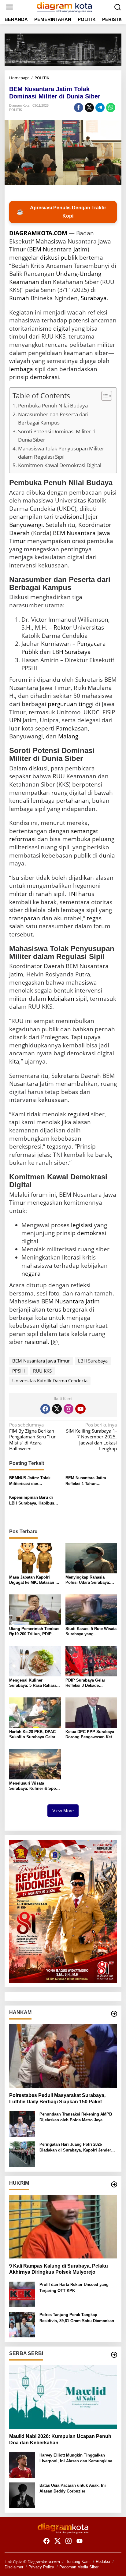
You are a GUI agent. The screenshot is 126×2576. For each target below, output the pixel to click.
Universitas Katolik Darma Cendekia (50, 1380)
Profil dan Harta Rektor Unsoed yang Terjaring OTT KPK (74, 2288)
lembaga (21, 369)
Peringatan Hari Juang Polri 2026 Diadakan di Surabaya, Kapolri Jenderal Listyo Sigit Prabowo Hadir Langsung (77, 2148)
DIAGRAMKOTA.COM (38, 233)
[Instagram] (69, 1409)
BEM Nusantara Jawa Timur (41, 1361)
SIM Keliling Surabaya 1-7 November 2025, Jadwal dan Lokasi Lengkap (91, 1437)
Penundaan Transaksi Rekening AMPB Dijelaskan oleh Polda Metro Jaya (76, 2117)
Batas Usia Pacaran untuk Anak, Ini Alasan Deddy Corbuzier (73, 2488)
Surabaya (94, 298)
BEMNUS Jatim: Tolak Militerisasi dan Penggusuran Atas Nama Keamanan (33, 1481)
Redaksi (103, 2562)
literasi (71, 1257)
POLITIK (16, 110)
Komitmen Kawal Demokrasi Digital (60, 465)
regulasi (78, 1114)
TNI (72, 894)
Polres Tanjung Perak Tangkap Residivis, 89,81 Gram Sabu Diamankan (77, 2318)
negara (31, 1274)
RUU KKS (42, 1371)
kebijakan (61, 999)
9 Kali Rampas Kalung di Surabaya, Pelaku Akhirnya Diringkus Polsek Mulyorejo (59, 2269)
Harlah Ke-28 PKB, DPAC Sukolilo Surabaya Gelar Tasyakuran (32, 1735)
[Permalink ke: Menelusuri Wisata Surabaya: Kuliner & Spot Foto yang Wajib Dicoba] (35, 1764)
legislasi (82, 1225)
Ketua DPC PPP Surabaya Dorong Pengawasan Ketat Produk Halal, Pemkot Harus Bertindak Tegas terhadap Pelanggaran (90, 1735)
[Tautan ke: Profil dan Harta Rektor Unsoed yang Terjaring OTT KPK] (22, 2294)
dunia (107, 855)
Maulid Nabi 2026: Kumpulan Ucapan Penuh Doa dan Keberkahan (60, 2439)
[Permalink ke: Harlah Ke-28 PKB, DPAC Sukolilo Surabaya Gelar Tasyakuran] (35, 1712)
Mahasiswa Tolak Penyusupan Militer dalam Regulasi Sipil (61, 453)
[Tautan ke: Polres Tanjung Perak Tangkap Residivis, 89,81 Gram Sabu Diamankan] (22, 2324)
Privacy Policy (41, 2567)
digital (62, 329)
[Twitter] (57, 1409)
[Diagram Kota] (64, 6)
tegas (94, 918)
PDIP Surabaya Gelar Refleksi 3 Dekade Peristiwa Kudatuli (85, 1683)
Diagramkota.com (43, 2562)
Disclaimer (14, 2567)
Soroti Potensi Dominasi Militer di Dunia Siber (57, 435)
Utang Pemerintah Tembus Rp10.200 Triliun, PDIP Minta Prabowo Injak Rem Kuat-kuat (34, 1632)
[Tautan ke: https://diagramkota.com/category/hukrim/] (114, 2184)
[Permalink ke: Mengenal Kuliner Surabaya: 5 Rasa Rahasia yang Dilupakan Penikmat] (35, 1661)
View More (63, 1811)
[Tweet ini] (89, 108)
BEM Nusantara (50, 249)
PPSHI (19, 1371)
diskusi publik (59, 258)
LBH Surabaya (72, 652)
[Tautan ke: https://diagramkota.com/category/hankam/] (114, 2014)
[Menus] (9, 7)
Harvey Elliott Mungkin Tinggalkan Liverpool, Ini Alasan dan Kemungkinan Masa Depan (77, 2459)
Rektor (63, 627)
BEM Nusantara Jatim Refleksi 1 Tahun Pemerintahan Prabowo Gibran (88, 1481)
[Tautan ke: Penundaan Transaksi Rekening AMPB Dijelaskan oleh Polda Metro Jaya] (22, 2123)
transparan (25, 918)
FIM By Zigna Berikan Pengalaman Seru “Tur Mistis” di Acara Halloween (32, 1437)
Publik (30, 652)
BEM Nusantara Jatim (70, 1301)
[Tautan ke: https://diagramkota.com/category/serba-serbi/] (114, 2355)
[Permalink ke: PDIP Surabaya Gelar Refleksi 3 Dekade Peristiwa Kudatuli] (91, 1661)
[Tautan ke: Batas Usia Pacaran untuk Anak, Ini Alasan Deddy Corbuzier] (22, 2495)
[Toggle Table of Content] (104, 396)
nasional (36, 1342)
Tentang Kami (78, 2562)
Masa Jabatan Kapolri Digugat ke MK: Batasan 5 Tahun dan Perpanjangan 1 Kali (35, 1580)
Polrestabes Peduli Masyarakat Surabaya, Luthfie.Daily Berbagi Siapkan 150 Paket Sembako (57, 2099)
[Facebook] (45, 1409)
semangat (85, 831)
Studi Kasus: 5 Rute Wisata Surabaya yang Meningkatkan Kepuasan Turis (91, 1632)
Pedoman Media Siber (79, 2567)
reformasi (22, 839)
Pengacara (91, 644)
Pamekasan (72, 728)
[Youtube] (80, 1409)
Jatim (80, 249)
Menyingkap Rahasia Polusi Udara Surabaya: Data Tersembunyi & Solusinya (88, 1580)
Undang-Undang (79, 274)
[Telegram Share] (100, 108)
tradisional (70, 517)
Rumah (19, 298)
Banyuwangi (26, 525)
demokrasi (44, 377)
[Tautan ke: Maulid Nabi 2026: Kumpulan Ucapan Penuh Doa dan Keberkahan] (63, 2397)
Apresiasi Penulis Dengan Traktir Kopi (61, 212)
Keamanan (24, 282)
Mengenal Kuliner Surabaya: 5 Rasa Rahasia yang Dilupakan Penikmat (34, 1683)
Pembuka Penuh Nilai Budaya (53, 405)
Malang (68, 736)
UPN (15, 720)
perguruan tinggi (71, 704)
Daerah (19, 533)
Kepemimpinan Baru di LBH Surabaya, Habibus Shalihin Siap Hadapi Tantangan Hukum (32, 1501)
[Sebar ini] (79, 108)
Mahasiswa (51, 241)
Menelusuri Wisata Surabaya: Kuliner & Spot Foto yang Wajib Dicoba (33, 1786)
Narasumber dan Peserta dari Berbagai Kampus (53, 418)
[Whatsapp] (111, 108)
